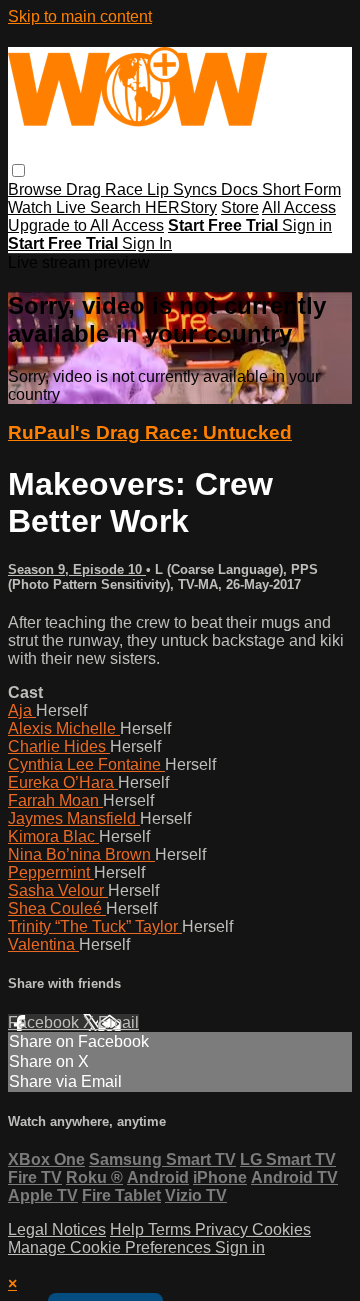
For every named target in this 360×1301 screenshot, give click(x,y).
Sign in (307, 225)
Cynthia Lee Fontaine (86, 764)
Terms (171, 1229)
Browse (37, 189)
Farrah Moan (55, 800)
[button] (18, 170)
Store (240, 207)
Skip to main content (80, 16)
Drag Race (106, 189)
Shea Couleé (57, 908)
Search (117, 207)
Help (129, 1229)
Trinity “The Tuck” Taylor (95, 926)
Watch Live (49, 207)
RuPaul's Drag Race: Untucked (150, 432)
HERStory (181, 207)
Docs (241, 189)
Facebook (45, 1022)
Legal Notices (57, 1229)
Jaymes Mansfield (74, 818)
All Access (299, 207)
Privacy (223, 1229)
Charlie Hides (59, 746)
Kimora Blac (53, 836)
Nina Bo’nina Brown (81, 854)
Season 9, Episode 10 (77, 569)
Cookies (281, 1229)
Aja (22, 710)
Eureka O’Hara (63, 782)
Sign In (147, 243)
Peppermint (51, 872)
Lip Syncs (184, 189)
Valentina (43, 944)
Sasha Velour (58, 890)
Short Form (301, 189)
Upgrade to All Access (86, 225)
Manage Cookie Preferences (111, 1247)
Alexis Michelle (64, 728)
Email (118, 1022)
